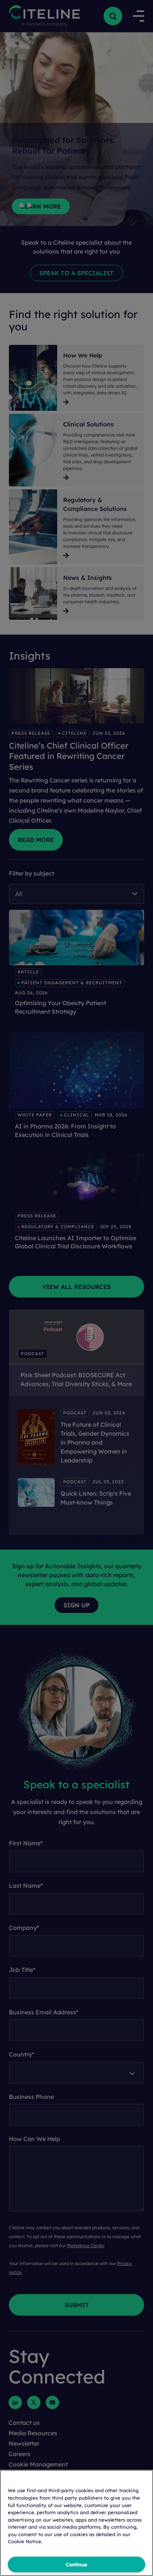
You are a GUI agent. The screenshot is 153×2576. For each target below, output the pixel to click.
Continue (76, 2564)
